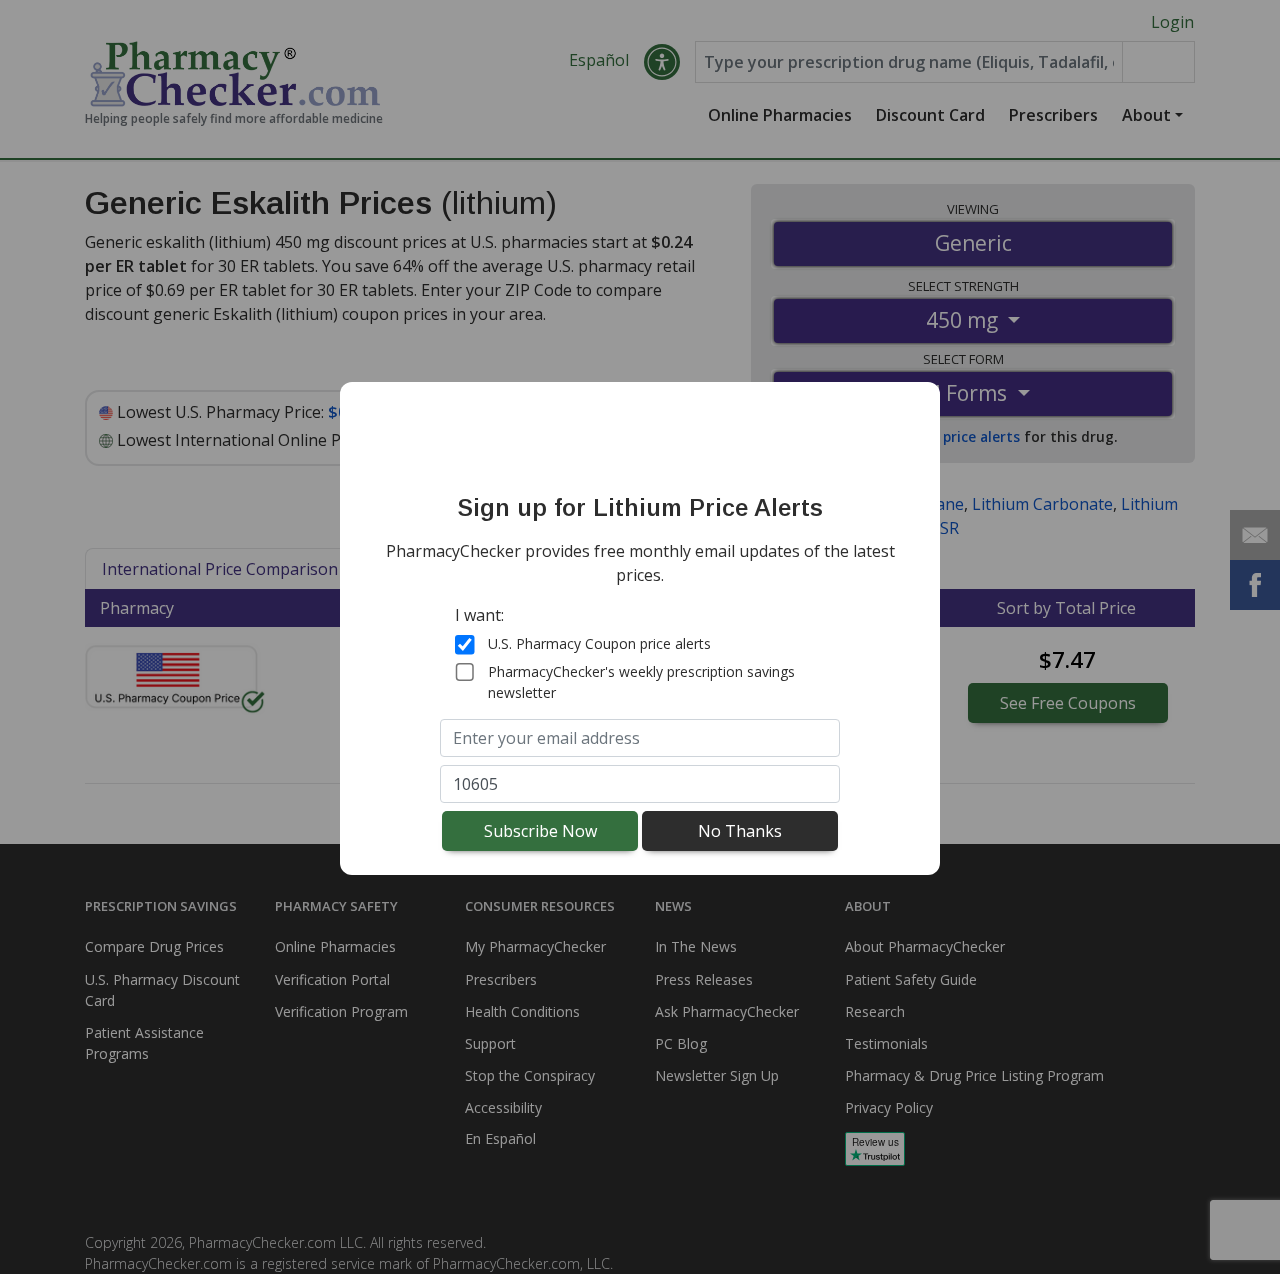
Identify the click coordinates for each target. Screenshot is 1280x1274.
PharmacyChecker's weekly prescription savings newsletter (641, 682)
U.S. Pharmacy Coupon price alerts (599, 643)
